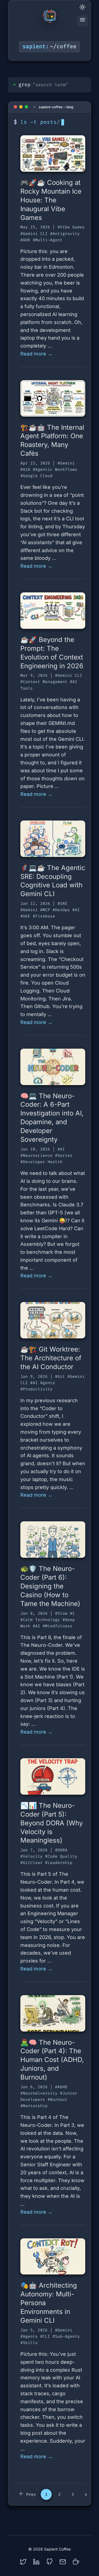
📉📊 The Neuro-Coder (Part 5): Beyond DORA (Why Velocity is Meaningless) (52, 1823)
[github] (50, 2562)
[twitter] (23, 2562)
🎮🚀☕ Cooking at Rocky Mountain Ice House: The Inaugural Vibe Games (51, 200)
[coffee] (76, 2562)
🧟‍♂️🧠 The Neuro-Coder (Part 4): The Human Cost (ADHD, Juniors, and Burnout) (52, 2060)
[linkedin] (36, 2562)
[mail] (63, 2562)
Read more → (36, 354)
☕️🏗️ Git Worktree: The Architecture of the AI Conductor (51, 1358)
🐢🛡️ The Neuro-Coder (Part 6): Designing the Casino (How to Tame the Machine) (50, 1586)
